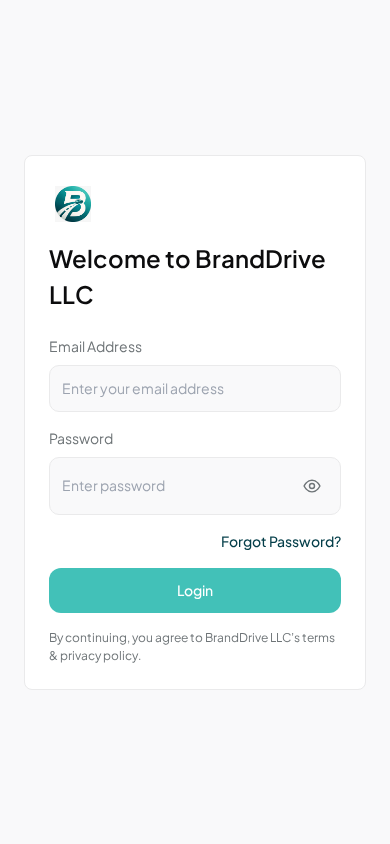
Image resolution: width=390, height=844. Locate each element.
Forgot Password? (281, 541)
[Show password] (312, 486)
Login (195, 590)
